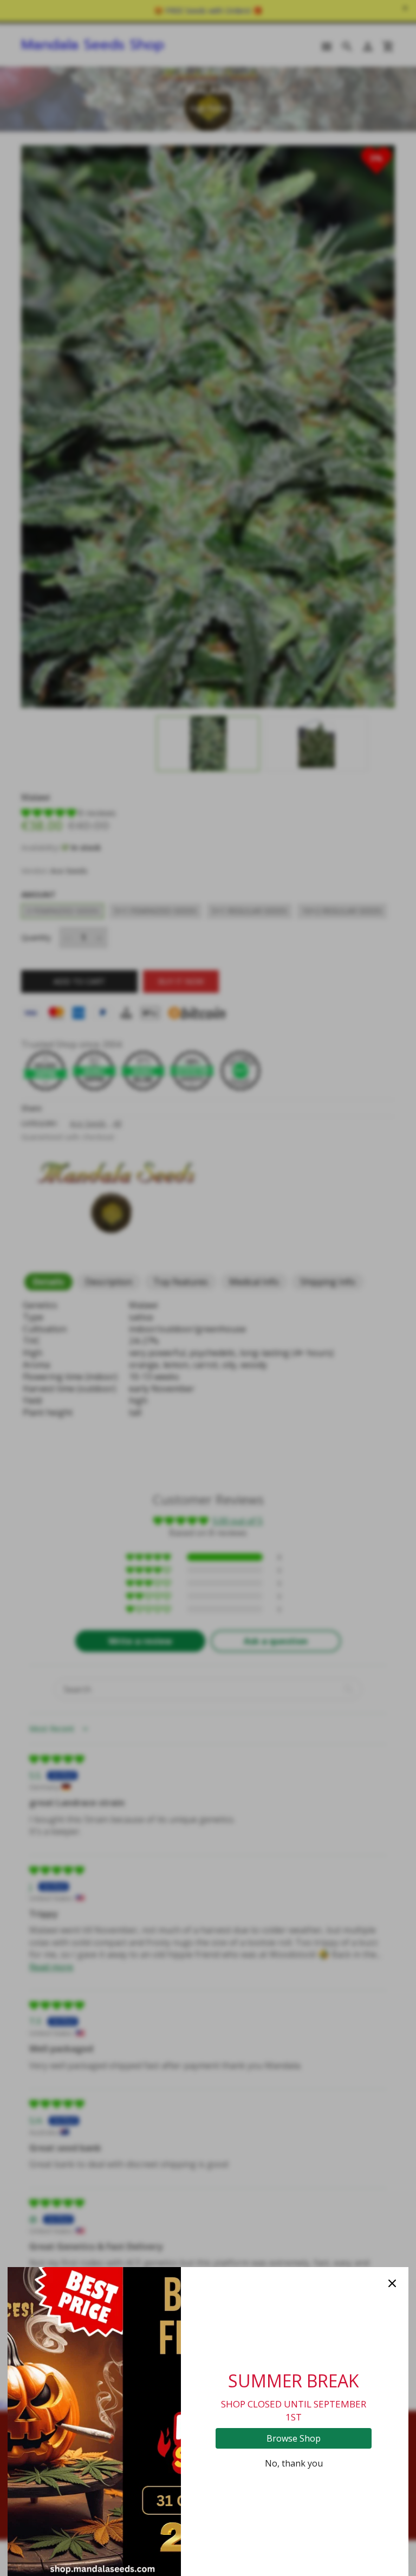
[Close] (392, 2283)
